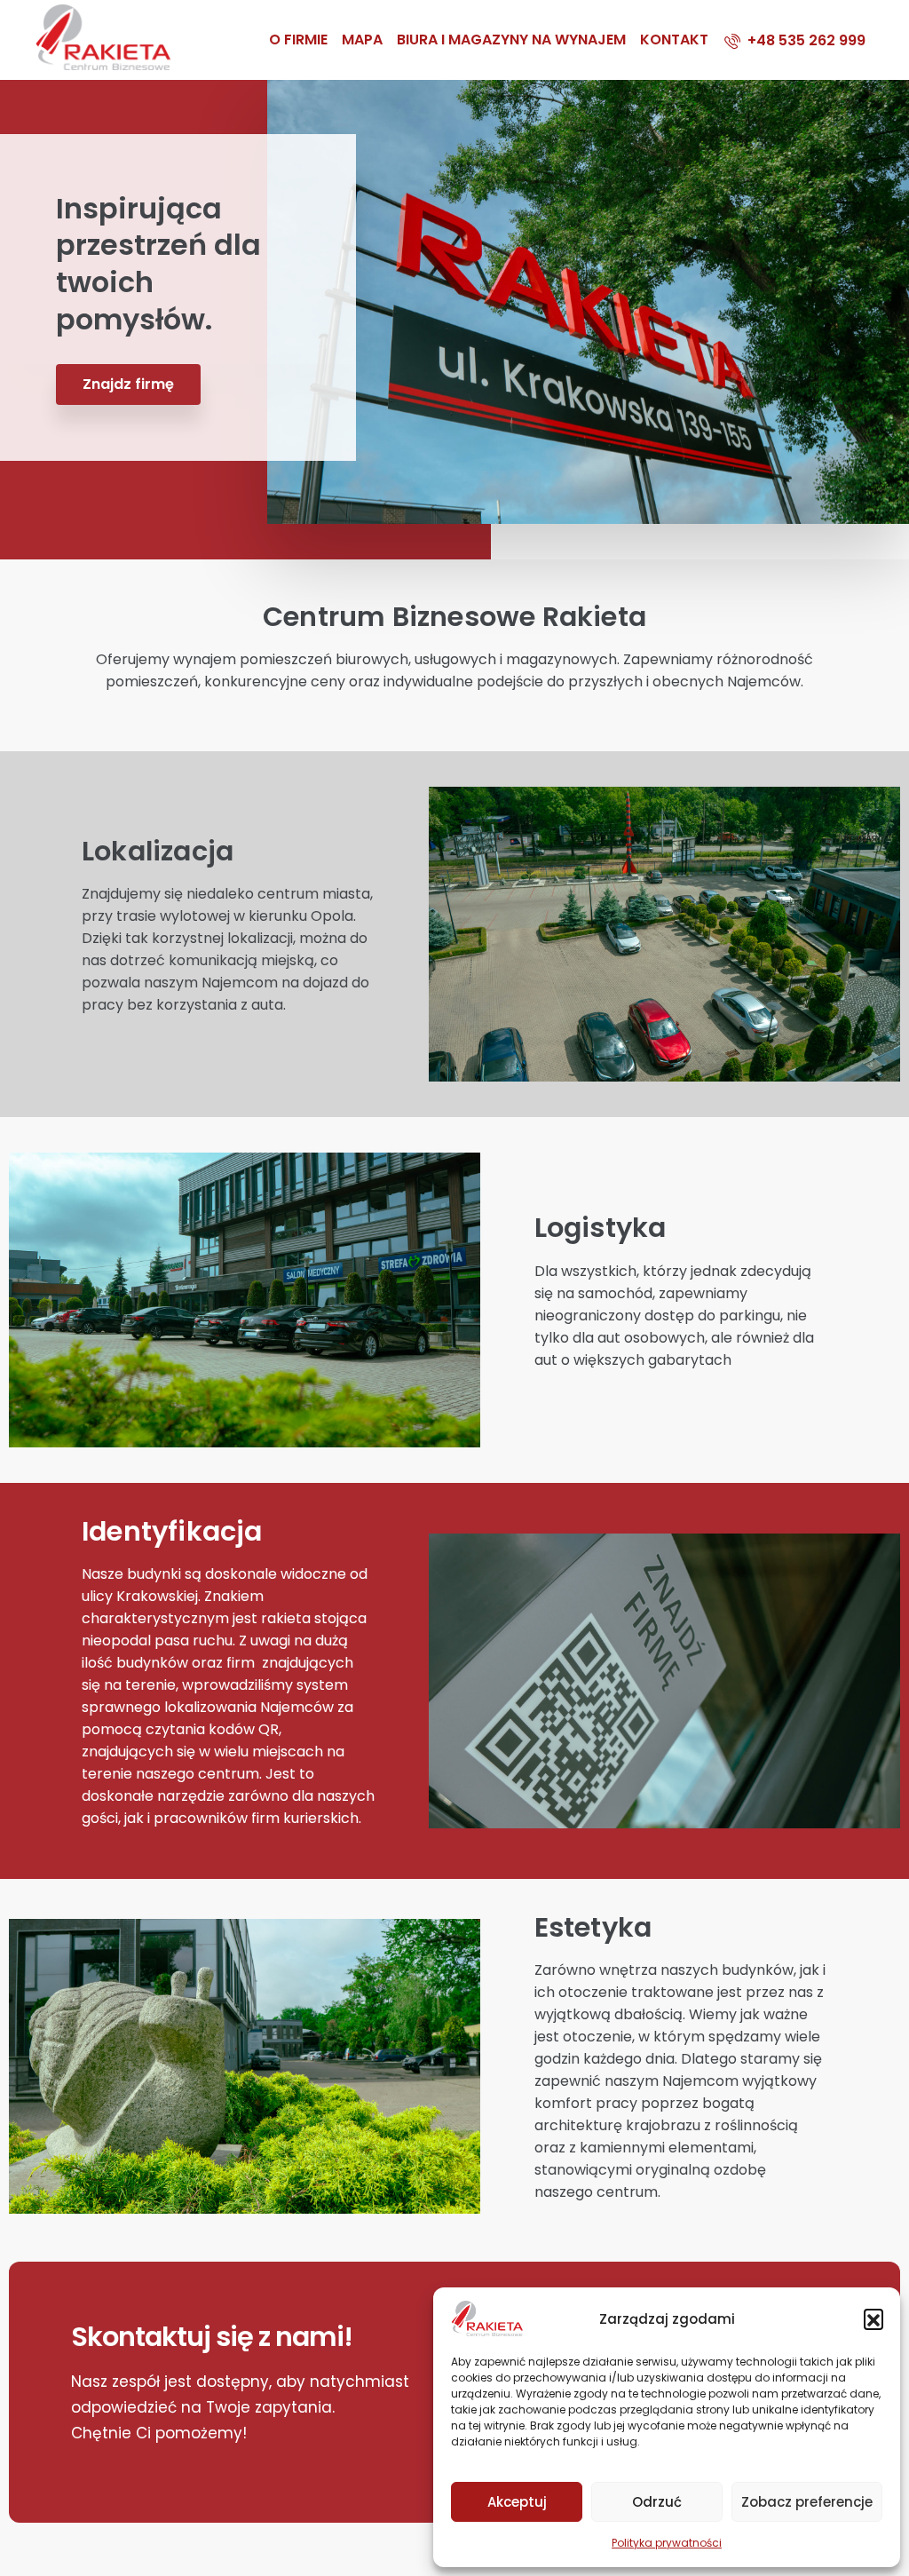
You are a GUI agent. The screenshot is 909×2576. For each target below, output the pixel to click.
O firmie (298, 40)
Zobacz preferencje (807, 2502)
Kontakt (674, 40)
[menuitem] (795, 40)
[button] (873, 2318)
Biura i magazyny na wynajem (511, 40)
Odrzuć (657, 2502)
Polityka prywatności (667, 2543)
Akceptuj (517, 2502)
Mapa (362, 40)
